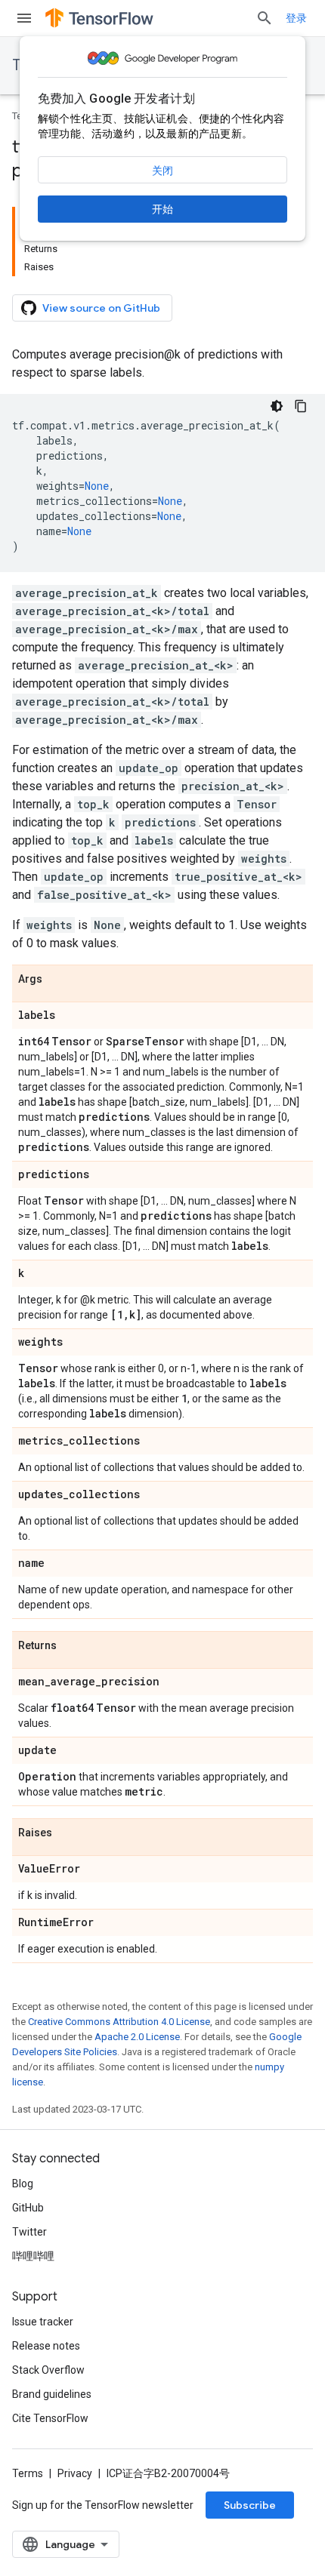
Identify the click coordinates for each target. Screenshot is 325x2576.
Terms (28, 2473)
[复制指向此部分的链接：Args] (57, 980)
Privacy (75, 2473)
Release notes (46, 2346)
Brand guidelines (52, 2394)
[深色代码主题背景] (277, 406)
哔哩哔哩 (33, 2256)
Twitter (29, 2232)
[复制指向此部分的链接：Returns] (72, 1646)
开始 (162, 209)
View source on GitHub (101, 308)
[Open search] (265, 18)
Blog (23, 2184)
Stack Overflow (48, 2370)
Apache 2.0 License (137, 2037)
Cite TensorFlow (50, 2418)
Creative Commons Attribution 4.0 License (119, 2022)
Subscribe (250, 2505)
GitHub (28, 2208)
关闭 (162, 171)
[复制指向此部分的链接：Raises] (67, 1833)
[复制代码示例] (301, 406)
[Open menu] (24, 18)
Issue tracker (43, 2322)
